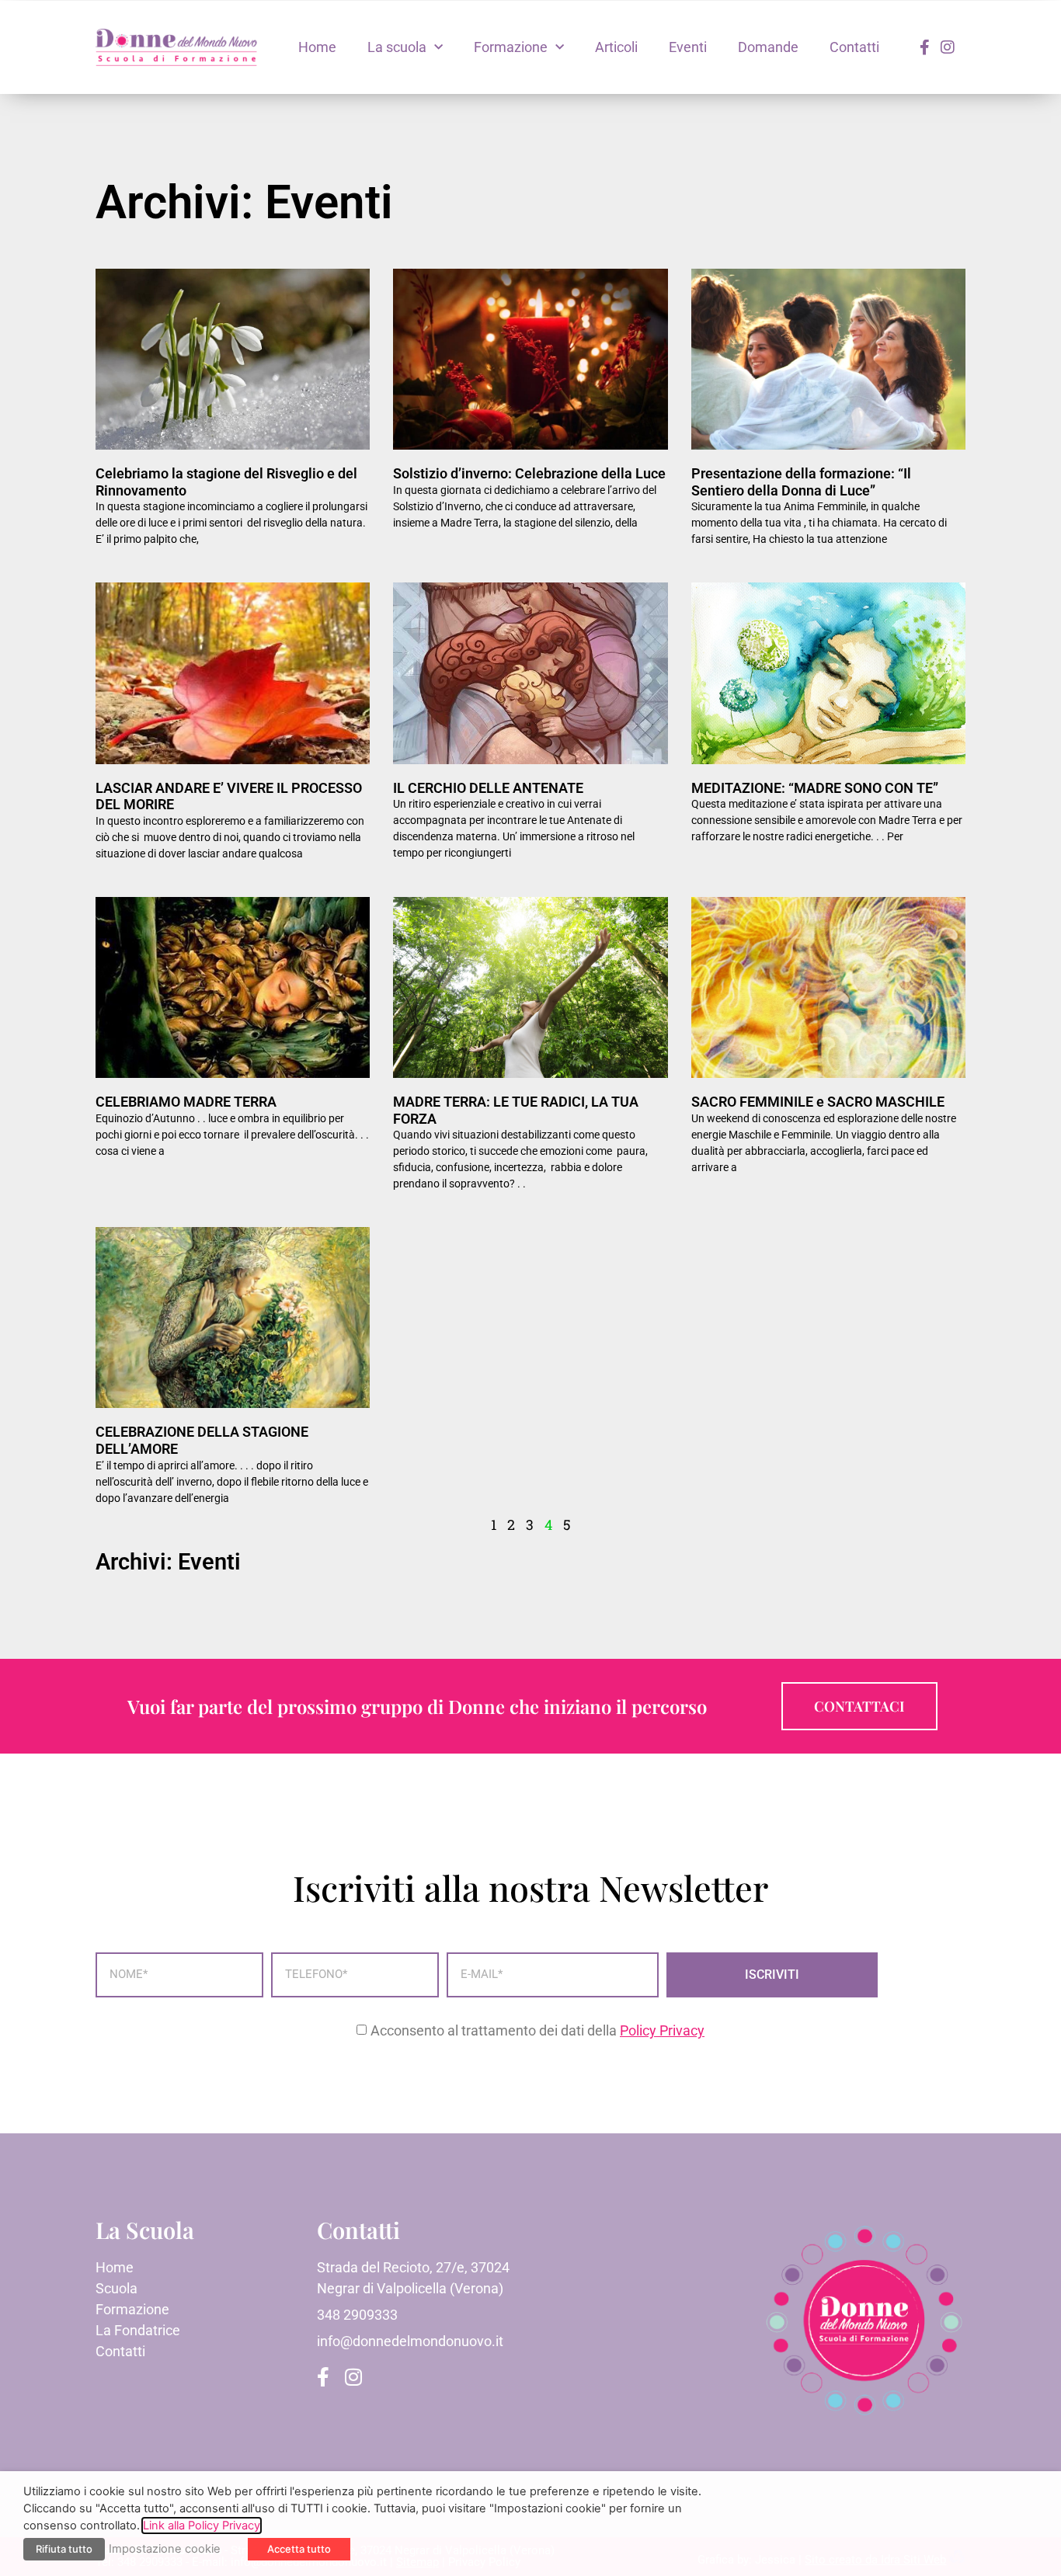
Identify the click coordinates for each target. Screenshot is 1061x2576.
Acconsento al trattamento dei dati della (537, 2030)
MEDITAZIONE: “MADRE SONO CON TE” (815, 788)
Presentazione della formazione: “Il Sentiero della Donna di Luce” (801, 482)
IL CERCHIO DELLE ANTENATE (488, 788)
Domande (768, 47)
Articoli (616, 47)
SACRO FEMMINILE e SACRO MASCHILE (818, 1102)
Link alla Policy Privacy (202, 2526)
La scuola (397, 47)
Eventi (688, 47)
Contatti (854, 47)
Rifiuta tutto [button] (64, 2549)
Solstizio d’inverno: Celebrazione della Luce (529, 473)
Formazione (511, 47)
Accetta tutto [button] (299, 2549)
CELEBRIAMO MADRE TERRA (186, 1102)
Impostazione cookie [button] (165, 2549)
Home (317, 47)
